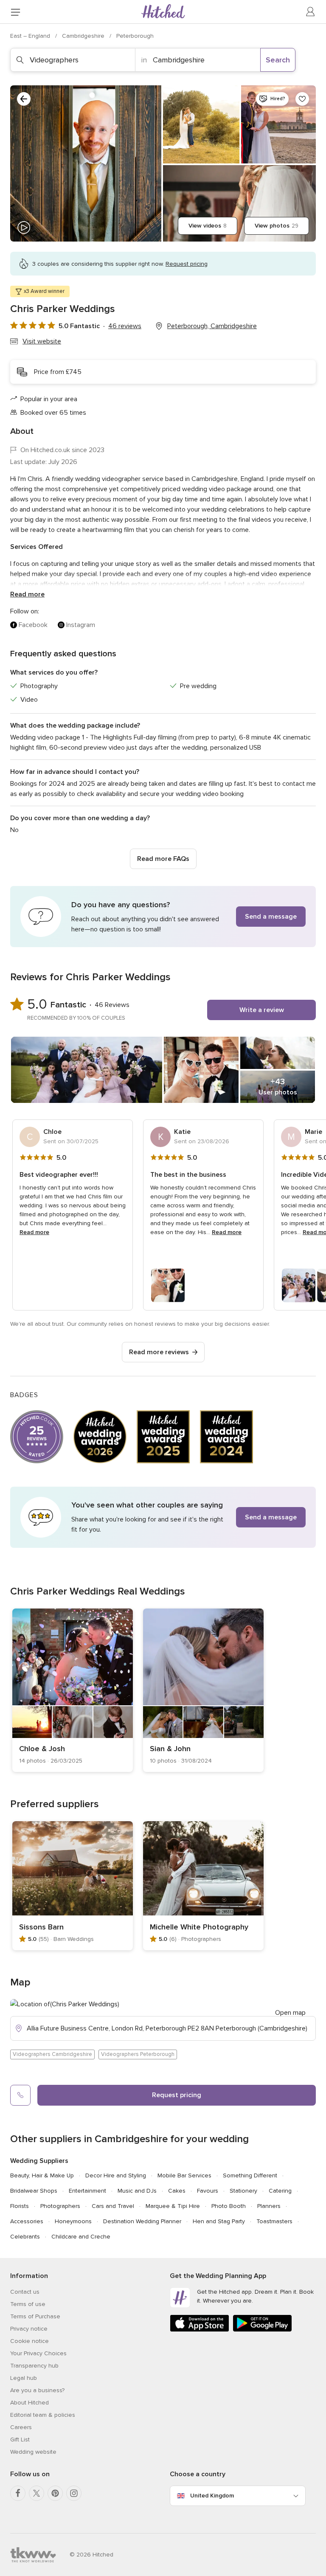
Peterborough (135, 36)
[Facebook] (18, 2493)
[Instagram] (74, 2493)
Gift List (20, 2440)
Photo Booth (229, 2206)
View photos (277, 226)
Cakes (177, 2191)
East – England (31, 36)
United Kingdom (212, 2496)
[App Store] (200, 2330)
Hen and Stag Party (219, 2221)
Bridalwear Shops (34, 2191)
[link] (73, 1690)
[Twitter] (37, 2493)
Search (278, 60)
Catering (280, 2191)
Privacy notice (29, 2329)
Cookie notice (30, 2341)
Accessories (27, 2221)
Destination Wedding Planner (142, 2221)
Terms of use (28, 2304)
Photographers (60, 2206)
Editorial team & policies (43, 2415)
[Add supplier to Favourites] (302, 99)
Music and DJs (137, 2191)
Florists (20, 2206)
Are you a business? (37, 2390)
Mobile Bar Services (184, 2175)
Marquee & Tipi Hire (173, 2206)
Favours (208, 2191)
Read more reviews (159, 1352)
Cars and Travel (113, 2206)
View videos (208, 226)
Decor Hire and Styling (116, 2175)
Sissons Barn (41, 1927)
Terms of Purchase (35, 2316)
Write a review (262, 1010)
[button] (163, 917)
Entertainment (87, 2191)
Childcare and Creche (81, 2237)
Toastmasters (274, 2221)
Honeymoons (73, 2221)
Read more (27, 594)
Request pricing (177, 2095)
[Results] (24, 99)
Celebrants (25, 2237)
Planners (269, 2206)
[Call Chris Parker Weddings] (20, 2095)
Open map (290, 2013)
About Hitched (30, 2403)
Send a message (271, 917)
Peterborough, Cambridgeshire (212, 326)
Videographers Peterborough (138, 2054)
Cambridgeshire (84, 36)
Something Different (250, 2175)
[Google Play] (262, 2330)
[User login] (311, 12)
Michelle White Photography (199, 1927)
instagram (81, 625)
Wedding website (33, 2452)
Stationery (243, 2191)
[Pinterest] (55, 2493)
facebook (33, 625)
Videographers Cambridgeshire (52, 2054)
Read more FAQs (163, 859)
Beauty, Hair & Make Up (42, 2175)
